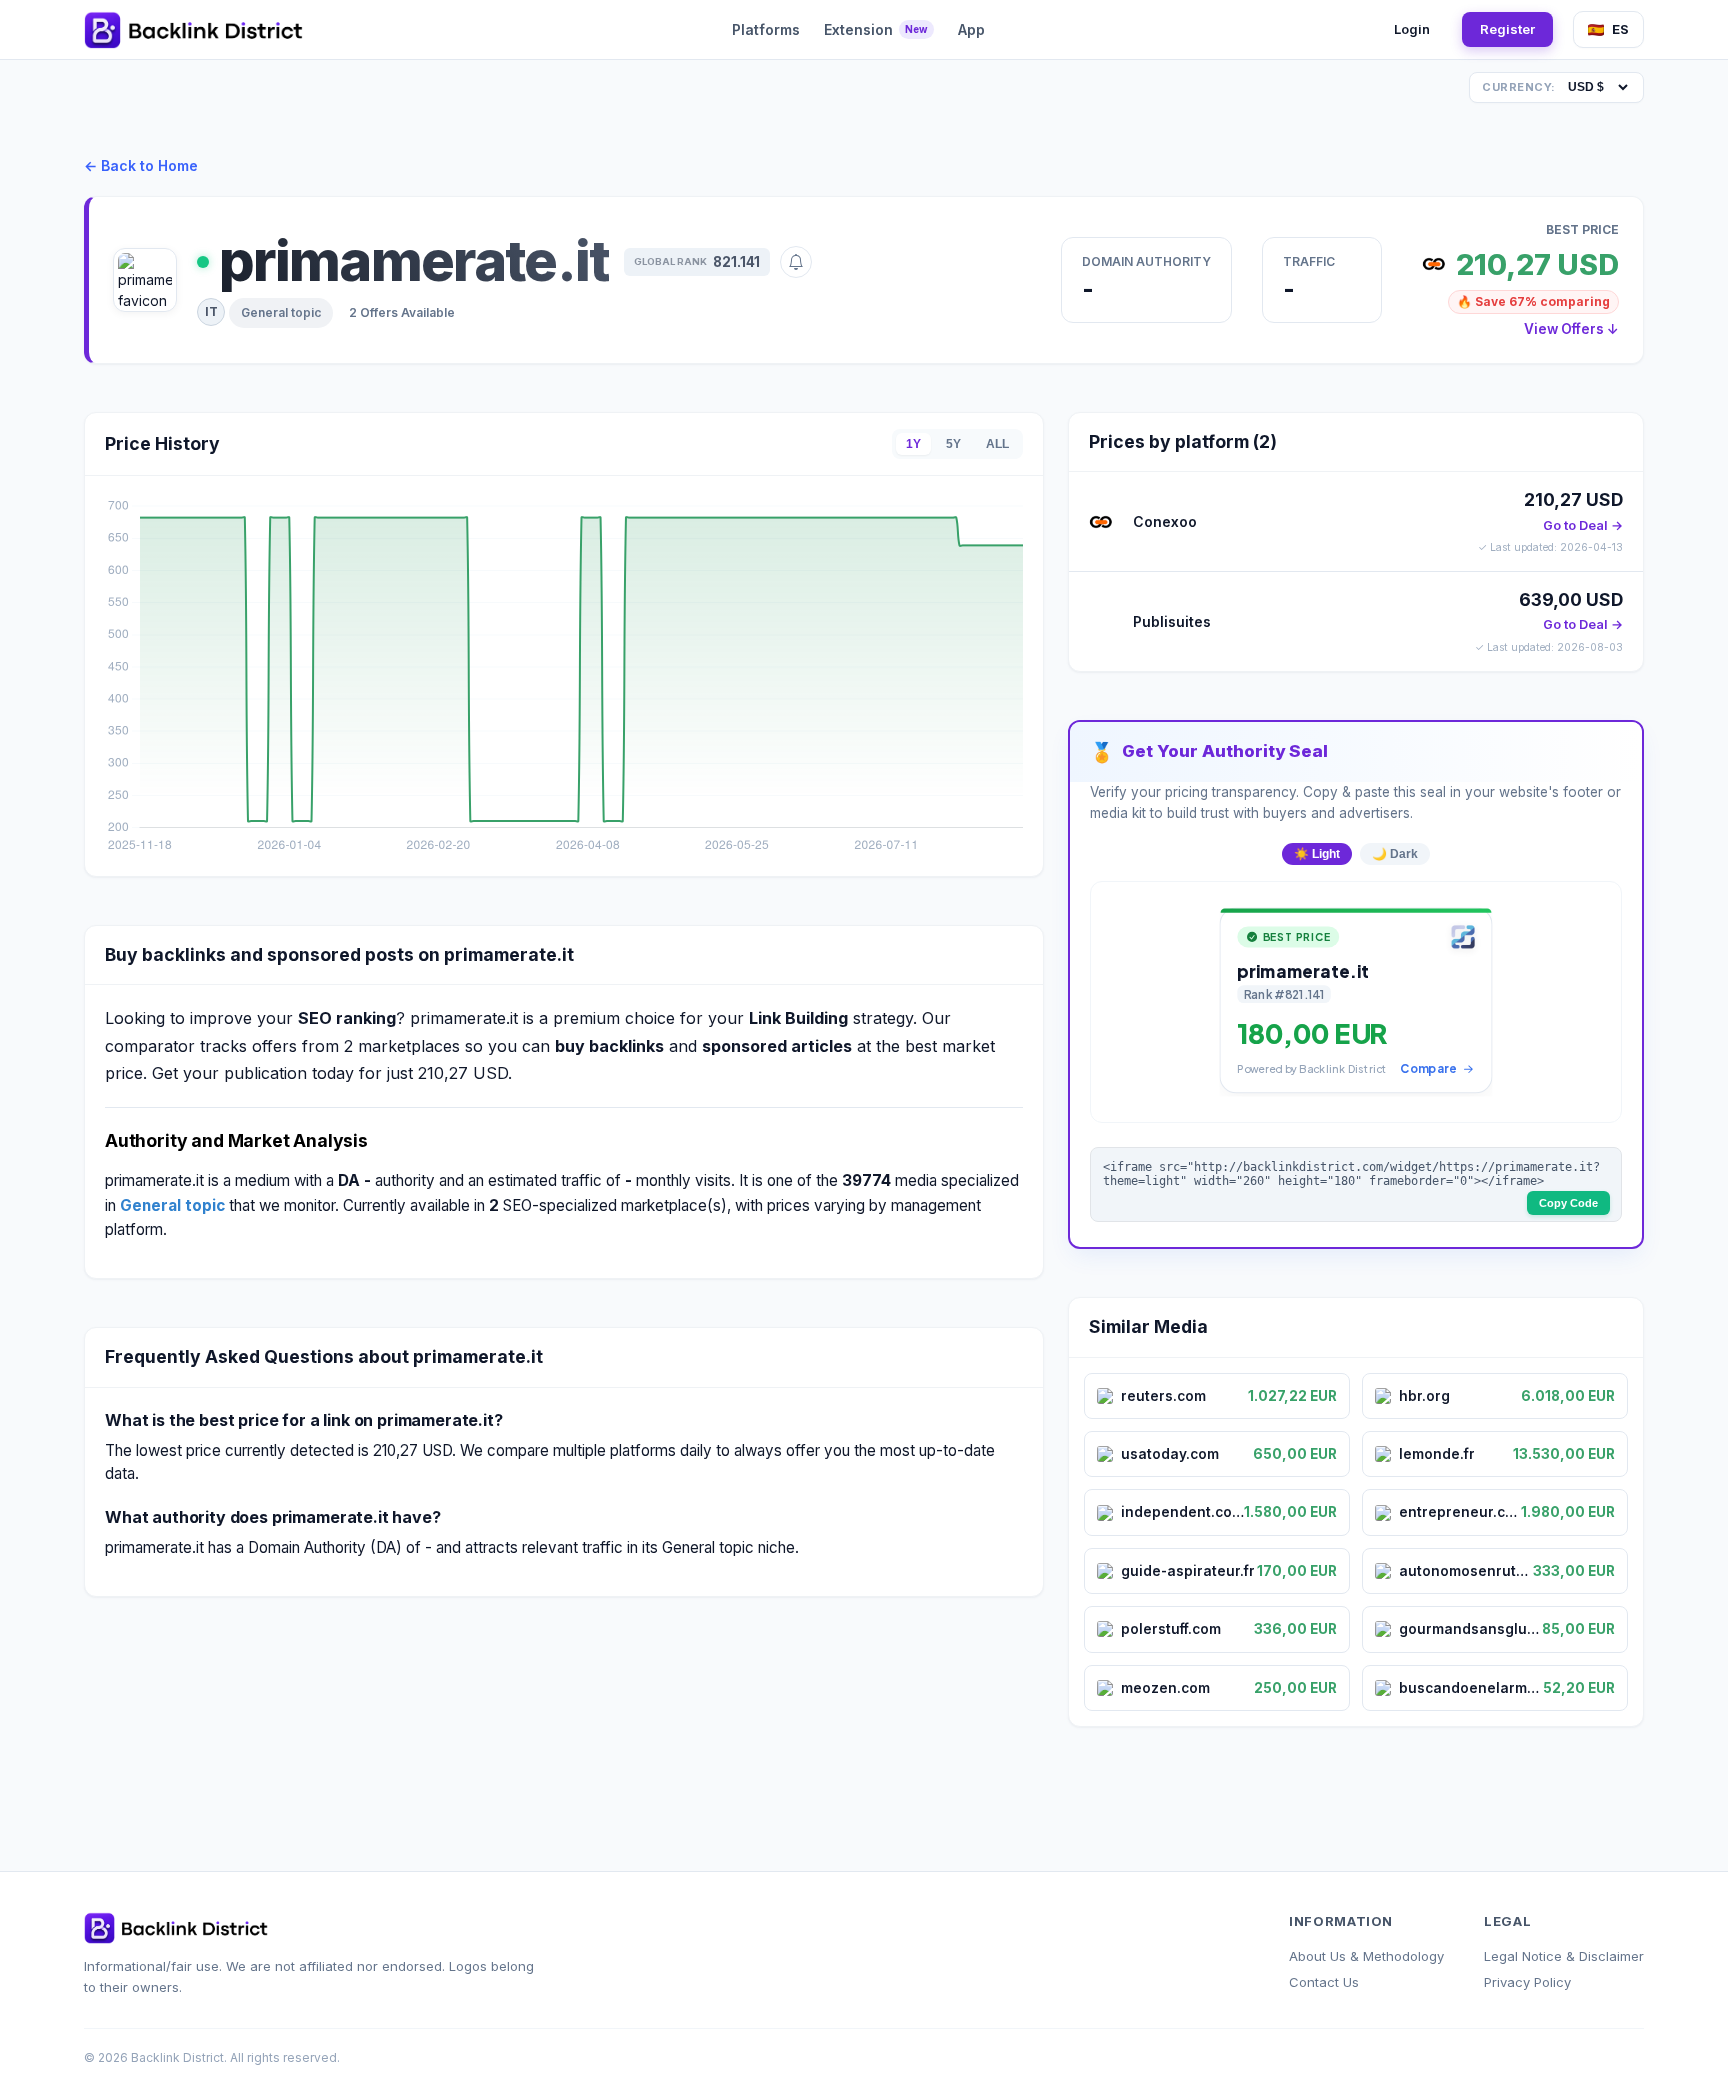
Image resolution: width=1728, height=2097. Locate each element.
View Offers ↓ (1571, 329)
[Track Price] (796, 262)
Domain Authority (1146, 261)
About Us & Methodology (1366, 1956)
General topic (281, 312)
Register (1507, 29)
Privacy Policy (1527, 1982)
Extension (876, 29)
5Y (953, 444)
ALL (997, 444)
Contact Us (1324, 1982)
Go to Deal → (1583, 525)
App (971, 29)
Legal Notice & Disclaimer (1564, 1956)
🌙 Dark (1395, 854)
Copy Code (1568, 1203)
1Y (913, 444)
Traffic (1309, 261)
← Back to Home (141, 165)
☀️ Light (1317, 854)
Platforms (766, 29)
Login (1412, 29)
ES (1620, 29)
